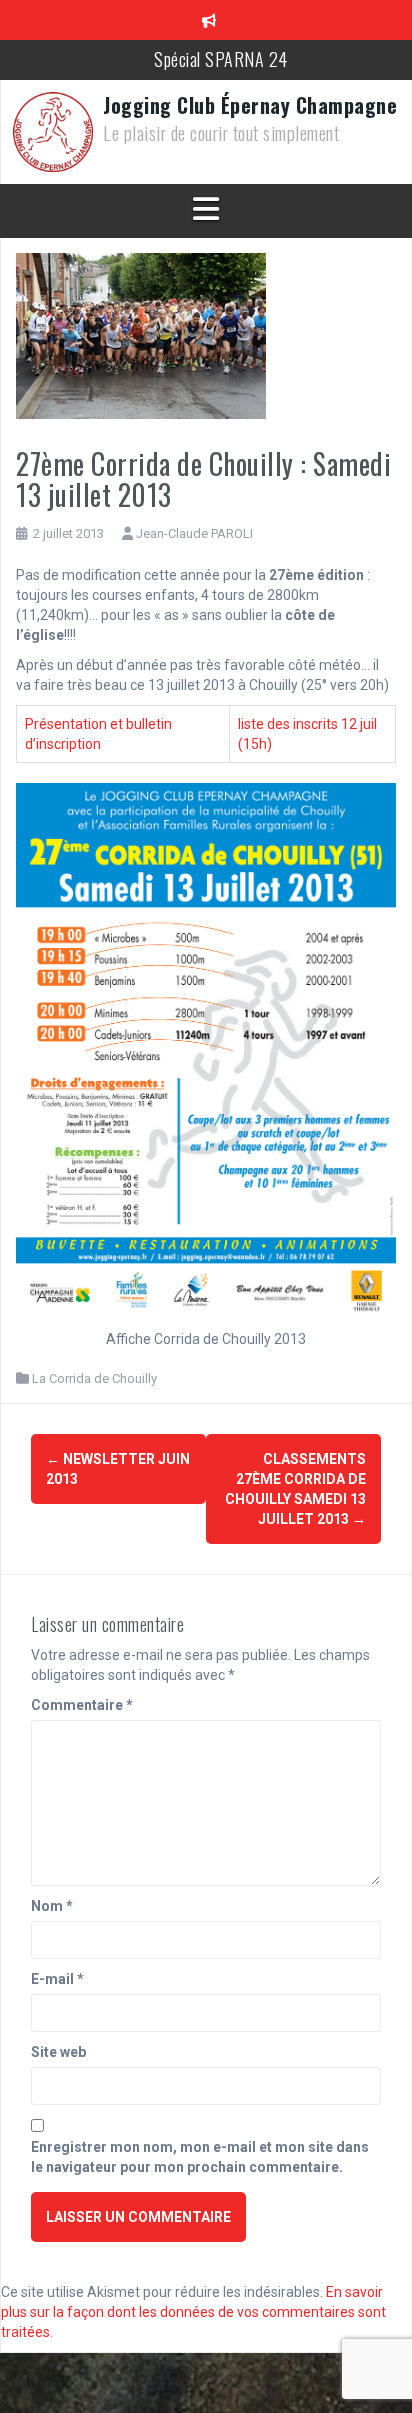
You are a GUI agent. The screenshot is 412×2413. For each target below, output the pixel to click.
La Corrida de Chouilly (94, 1378)
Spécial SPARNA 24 (221, 59)
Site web (58, 2052)
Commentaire (82, 1705)
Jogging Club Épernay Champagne (250, 105)
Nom (52, 1906)
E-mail (57, 1979)
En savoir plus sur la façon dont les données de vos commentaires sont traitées (193, 2312)
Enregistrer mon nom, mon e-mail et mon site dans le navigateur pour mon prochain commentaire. (200, 2157)
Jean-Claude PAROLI (194, 533)
